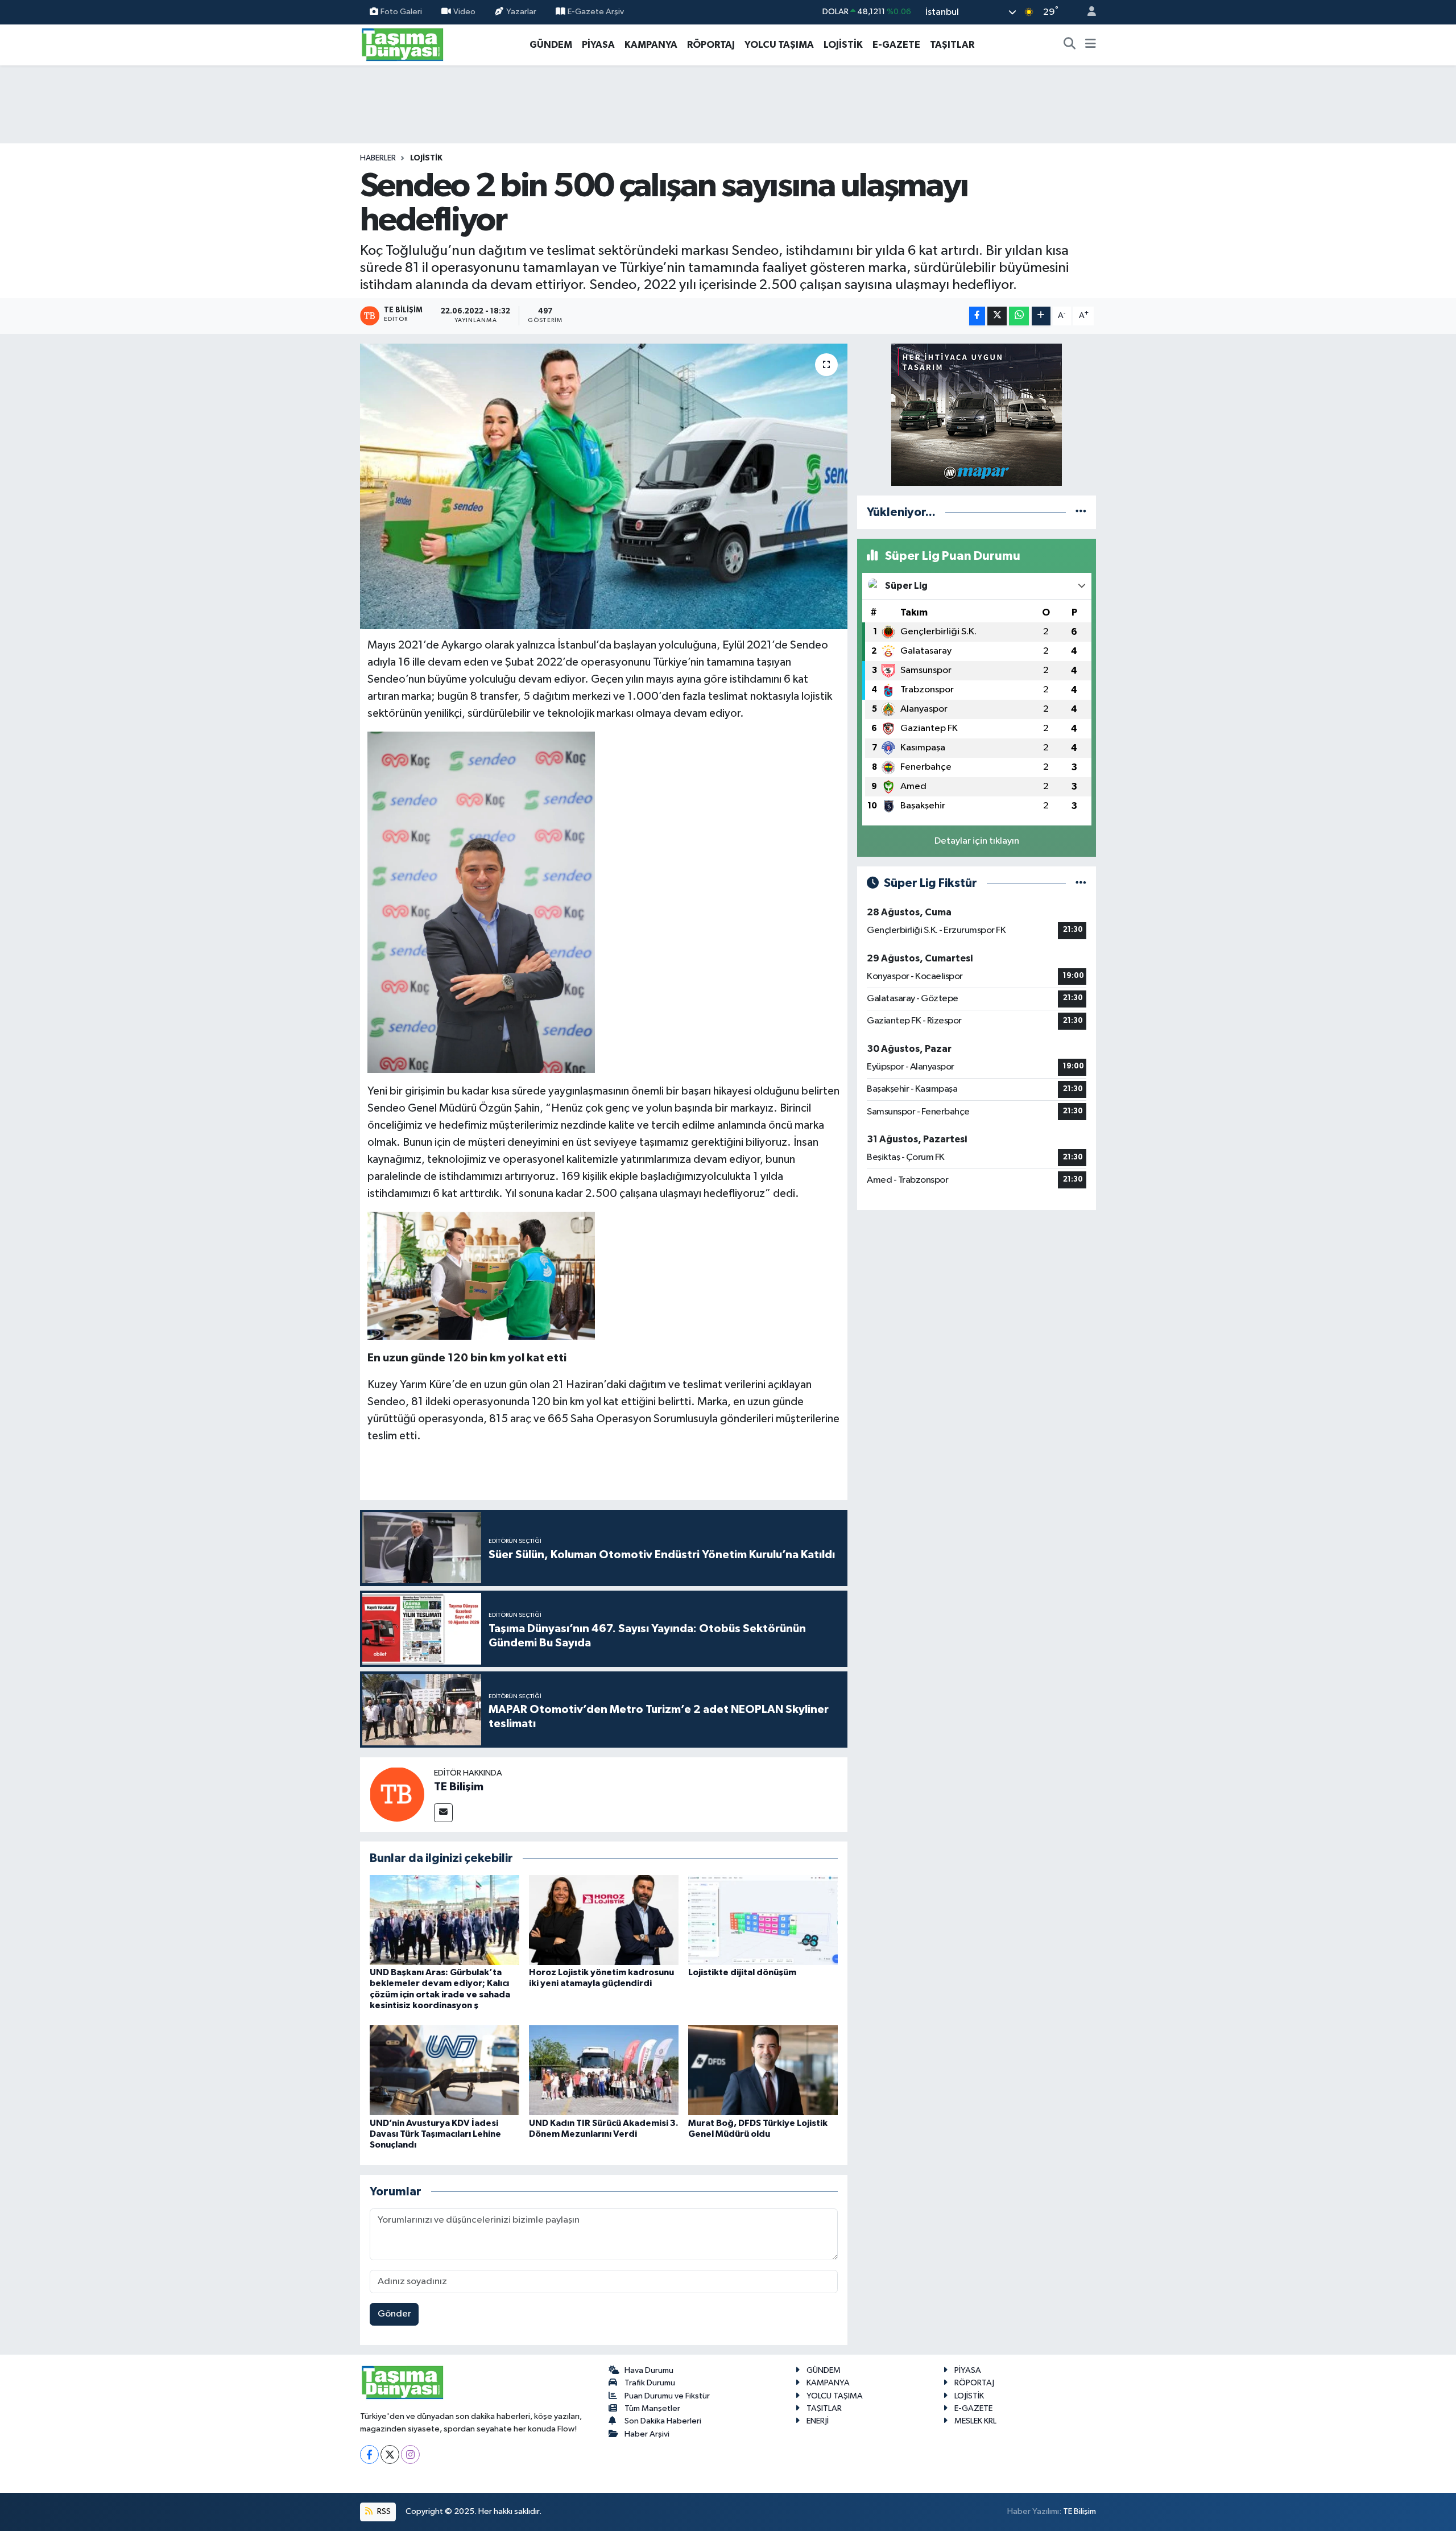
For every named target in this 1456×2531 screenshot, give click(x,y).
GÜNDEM (551, 45)
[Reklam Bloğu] (977, 414)
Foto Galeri (401, 12)
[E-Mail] (443, 1813)
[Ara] (1070, 45)
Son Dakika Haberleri (663, 2421)
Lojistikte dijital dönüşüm (742, 1972)
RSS (383, 2511)
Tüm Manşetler (652, 2408)
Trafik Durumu (650, 2383)
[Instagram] (410, 2454)
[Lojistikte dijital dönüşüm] (763, 1920)
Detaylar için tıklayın (977, 841)
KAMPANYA (651, 45)
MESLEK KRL (975, 2421)
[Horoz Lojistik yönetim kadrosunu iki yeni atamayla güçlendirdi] (604, 1920)
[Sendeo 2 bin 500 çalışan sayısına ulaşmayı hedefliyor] (604, 486)
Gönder (394, 2314)
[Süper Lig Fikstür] (1081, 883)
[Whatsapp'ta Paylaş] (1019, 316)
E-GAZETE (896, 45)
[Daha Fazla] (1041, 316)
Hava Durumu (649, 2370)
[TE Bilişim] (397, 1794)
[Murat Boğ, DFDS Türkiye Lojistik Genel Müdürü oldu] (763, 2070)
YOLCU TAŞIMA (779, 45)
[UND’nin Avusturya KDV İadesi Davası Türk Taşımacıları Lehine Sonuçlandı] (444, 2070)
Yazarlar (521, 12)
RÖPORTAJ (711, 45)
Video (464, 12)
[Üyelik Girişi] (1087, 12)
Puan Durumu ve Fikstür (667, 2396)
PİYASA (598, 45)
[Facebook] (369, 2454)
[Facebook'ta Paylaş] (977, 316)
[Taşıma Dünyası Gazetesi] (403, 44)
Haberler (378, 158)
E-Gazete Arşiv (596, 12)
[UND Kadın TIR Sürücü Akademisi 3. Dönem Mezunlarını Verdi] (604, 2070)
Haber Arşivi (647, 2434)
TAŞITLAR (952, 45)
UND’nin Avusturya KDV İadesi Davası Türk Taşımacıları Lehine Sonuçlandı (435, 2134)
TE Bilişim (459, 1787)
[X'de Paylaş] (997, 316)
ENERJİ (818, 2421)
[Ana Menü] (1091, 45)
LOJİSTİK (843, 45)
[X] (390, 2454)
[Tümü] (1081, 512)
